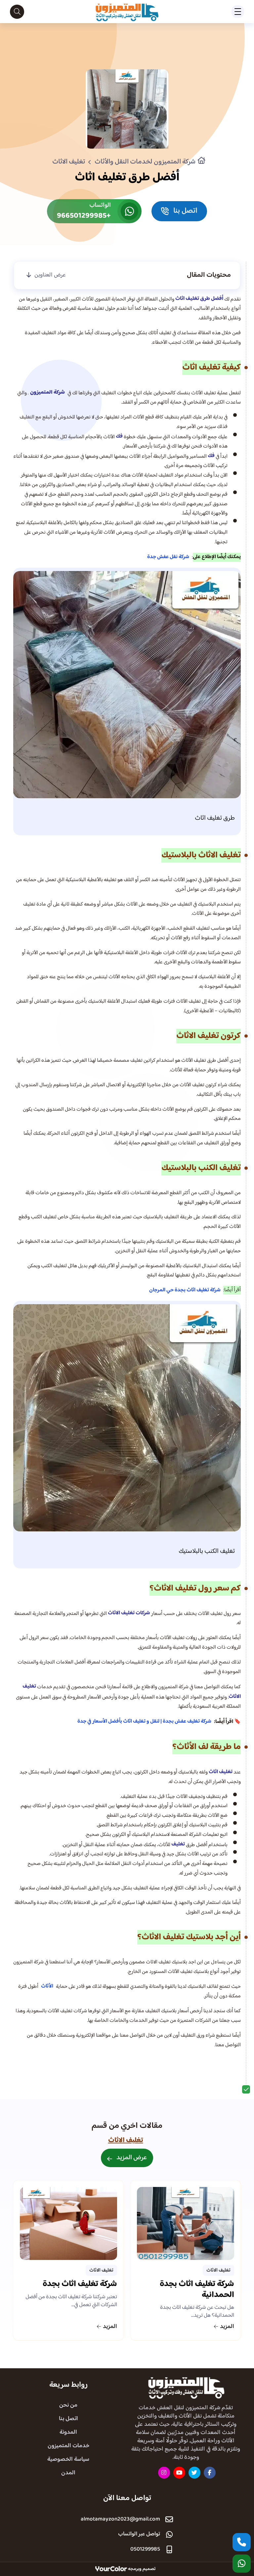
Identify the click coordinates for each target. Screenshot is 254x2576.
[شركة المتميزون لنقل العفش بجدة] (127, 12)
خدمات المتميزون (68, 2446)
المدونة (68, 2432)
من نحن (68, 2405)
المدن (68, 2473)
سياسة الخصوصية (68, 2459)
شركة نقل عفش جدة (168, 557)
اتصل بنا (68, 2419)
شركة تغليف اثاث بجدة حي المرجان (185, 1290)
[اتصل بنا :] (242, 2542)
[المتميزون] (186, 2387)
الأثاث (47, 1986)
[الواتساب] (242, 2564)
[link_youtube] (179, 2473)
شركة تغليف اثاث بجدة (80, 2285)
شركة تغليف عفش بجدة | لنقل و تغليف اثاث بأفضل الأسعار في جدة (144, 1721)
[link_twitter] (194, 2473)
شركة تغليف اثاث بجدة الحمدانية (197, 2291)
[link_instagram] (164, 2473)
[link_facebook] (210, 2473)
